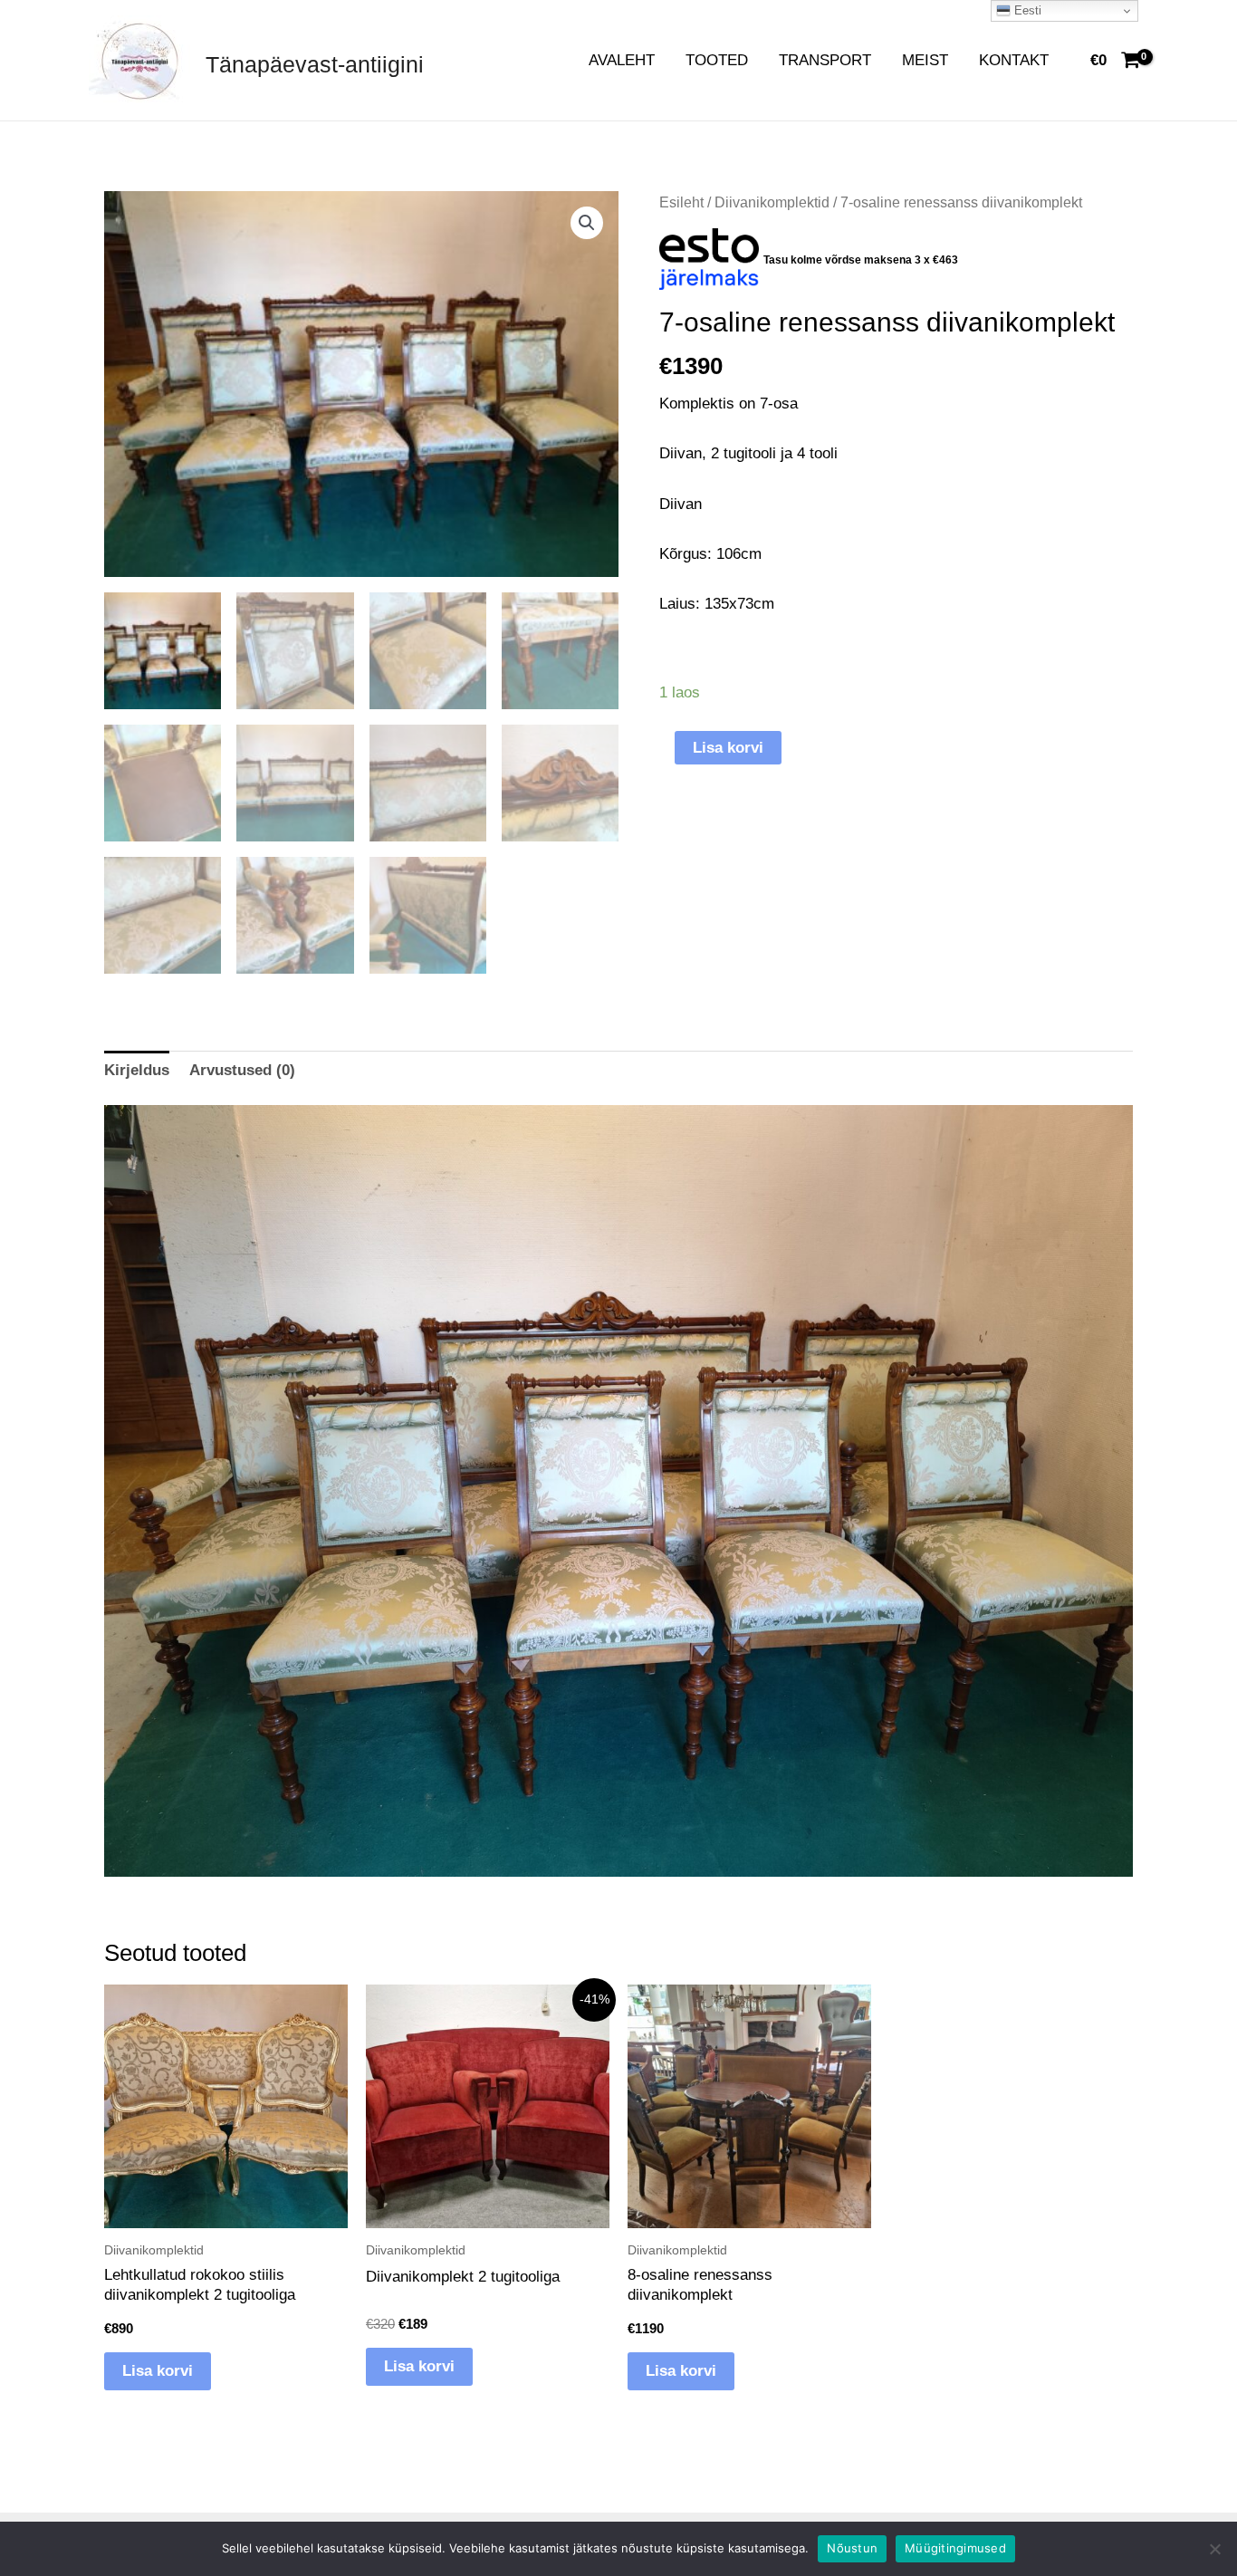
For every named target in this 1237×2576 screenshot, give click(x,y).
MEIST (925, 60)
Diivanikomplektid (772, 202)
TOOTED (717, 60)
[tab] (137, 1070)
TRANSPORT (825, 60)
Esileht (681, 202)
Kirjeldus (137, 1070)
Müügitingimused (955, 2548)
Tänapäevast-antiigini (315, 64)
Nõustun (852, 2548)
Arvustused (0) (242, 1070)
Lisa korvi (728, 748)
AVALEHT (622, 60)
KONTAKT (1014, 60)
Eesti (1026, 10)
